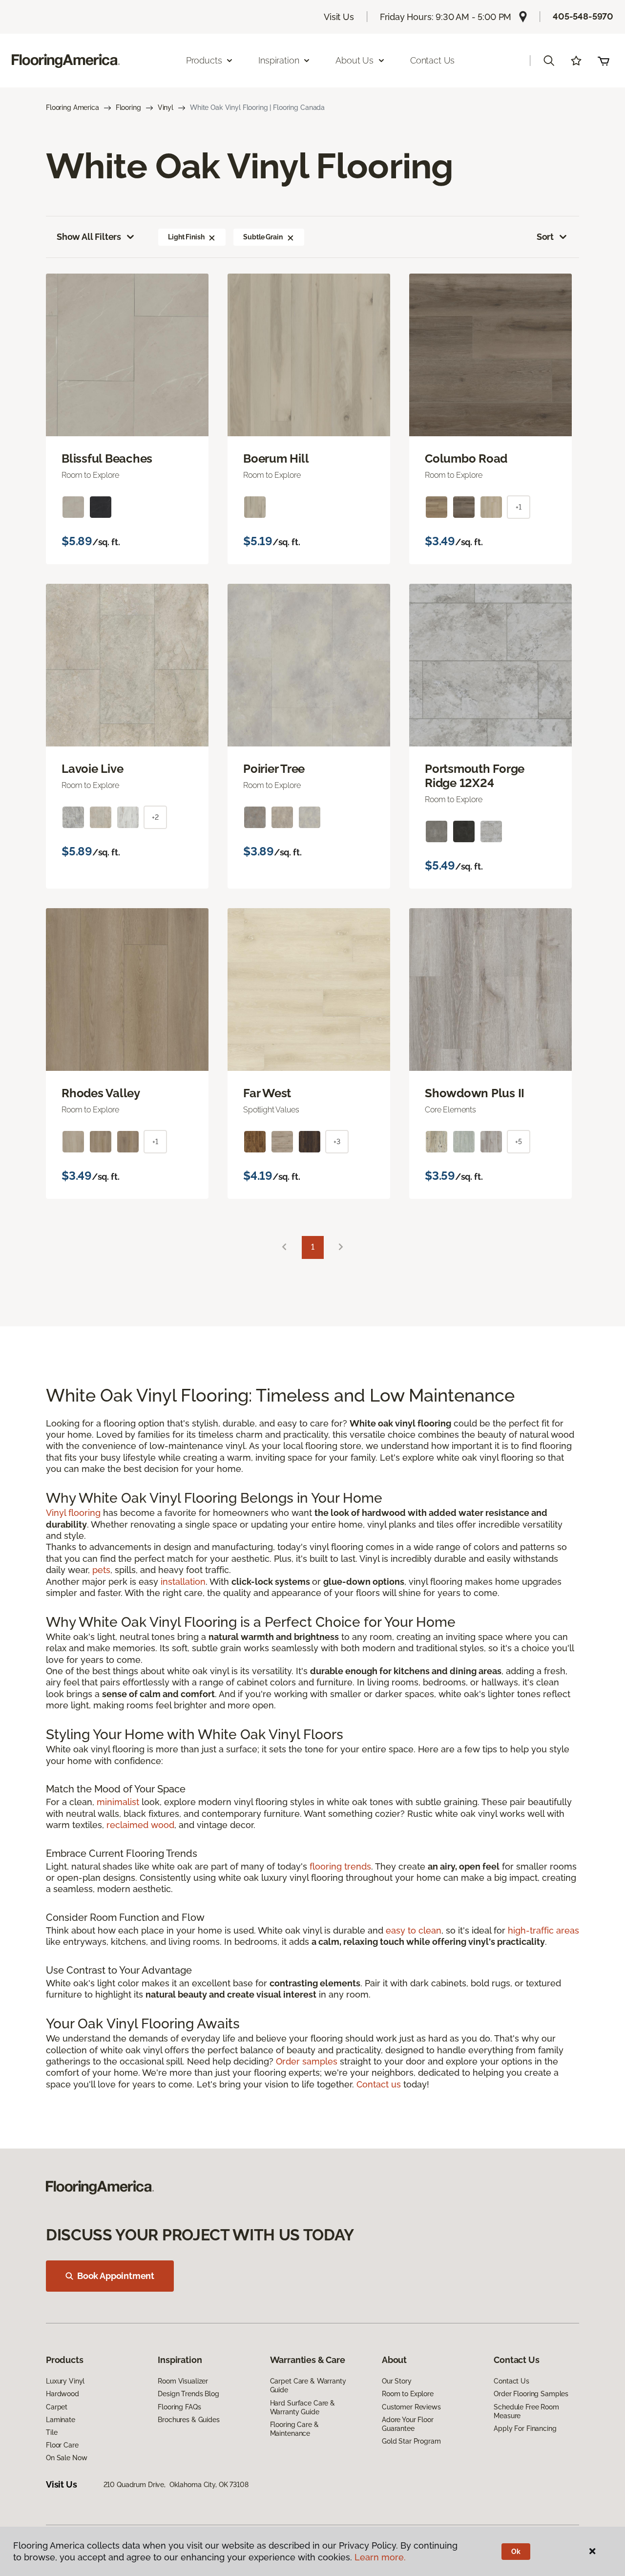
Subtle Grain (263, 237)
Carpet (57, 2407)
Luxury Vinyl (65, 2381)
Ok (516, 2552)
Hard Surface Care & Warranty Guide (302, 2407)
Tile (52, 2432)
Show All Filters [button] (89, 237)
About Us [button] (354, 60)
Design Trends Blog (188, 2394)
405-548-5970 (583, 16)
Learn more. (380, 2557)
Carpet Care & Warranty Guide (308, 2385)
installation (183, 1582)
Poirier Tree (274, 769)
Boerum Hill (276, 459)
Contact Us (432, 60)
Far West (267, 1093)
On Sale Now (66, 2458)
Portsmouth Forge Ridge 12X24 (475, 776)
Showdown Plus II (475, 1093)
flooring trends (340, 1866)
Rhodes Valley (101, 1093)
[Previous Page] (284, 1247)
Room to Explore (408, 2394)
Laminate (61, 2420)
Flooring (128, 107)
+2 (155, 817)
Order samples (307, 2061)
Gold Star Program (411, 2441)
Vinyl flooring (73, 1513)
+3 (337, 1142)
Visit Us (339, 17)
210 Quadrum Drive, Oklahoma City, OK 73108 (176, 2485)
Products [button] (204, 60)
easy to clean (414, 1930)
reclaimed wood (140, 1825)
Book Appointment (116, 2276)
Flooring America (73, 107)
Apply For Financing (525, 2428)
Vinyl (166, 107)
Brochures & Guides (188, 2420)
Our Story (397, 2381)
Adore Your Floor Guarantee (408, 2424)
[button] (549, 61)
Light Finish (186, 237)
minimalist (118, 1802)
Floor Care (62, 2445)
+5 (519, 1142)
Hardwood (62, 2394)
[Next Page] (341, 1247)
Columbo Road (466, 459)
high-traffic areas (543, 1930)
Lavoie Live (92, 769)
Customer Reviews (411, 2407)
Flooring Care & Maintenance (294, 2429)
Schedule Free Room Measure (526, 2411)
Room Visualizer (183, 2381)
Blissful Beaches (107, 459)
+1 (519, 507)
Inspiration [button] (279, 60)
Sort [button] (545, 237)
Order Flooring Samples (531, 2394)
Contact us (379, 2084)
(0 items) (604, 61)
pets (101, 1570)
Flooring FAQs (179, 2407)
